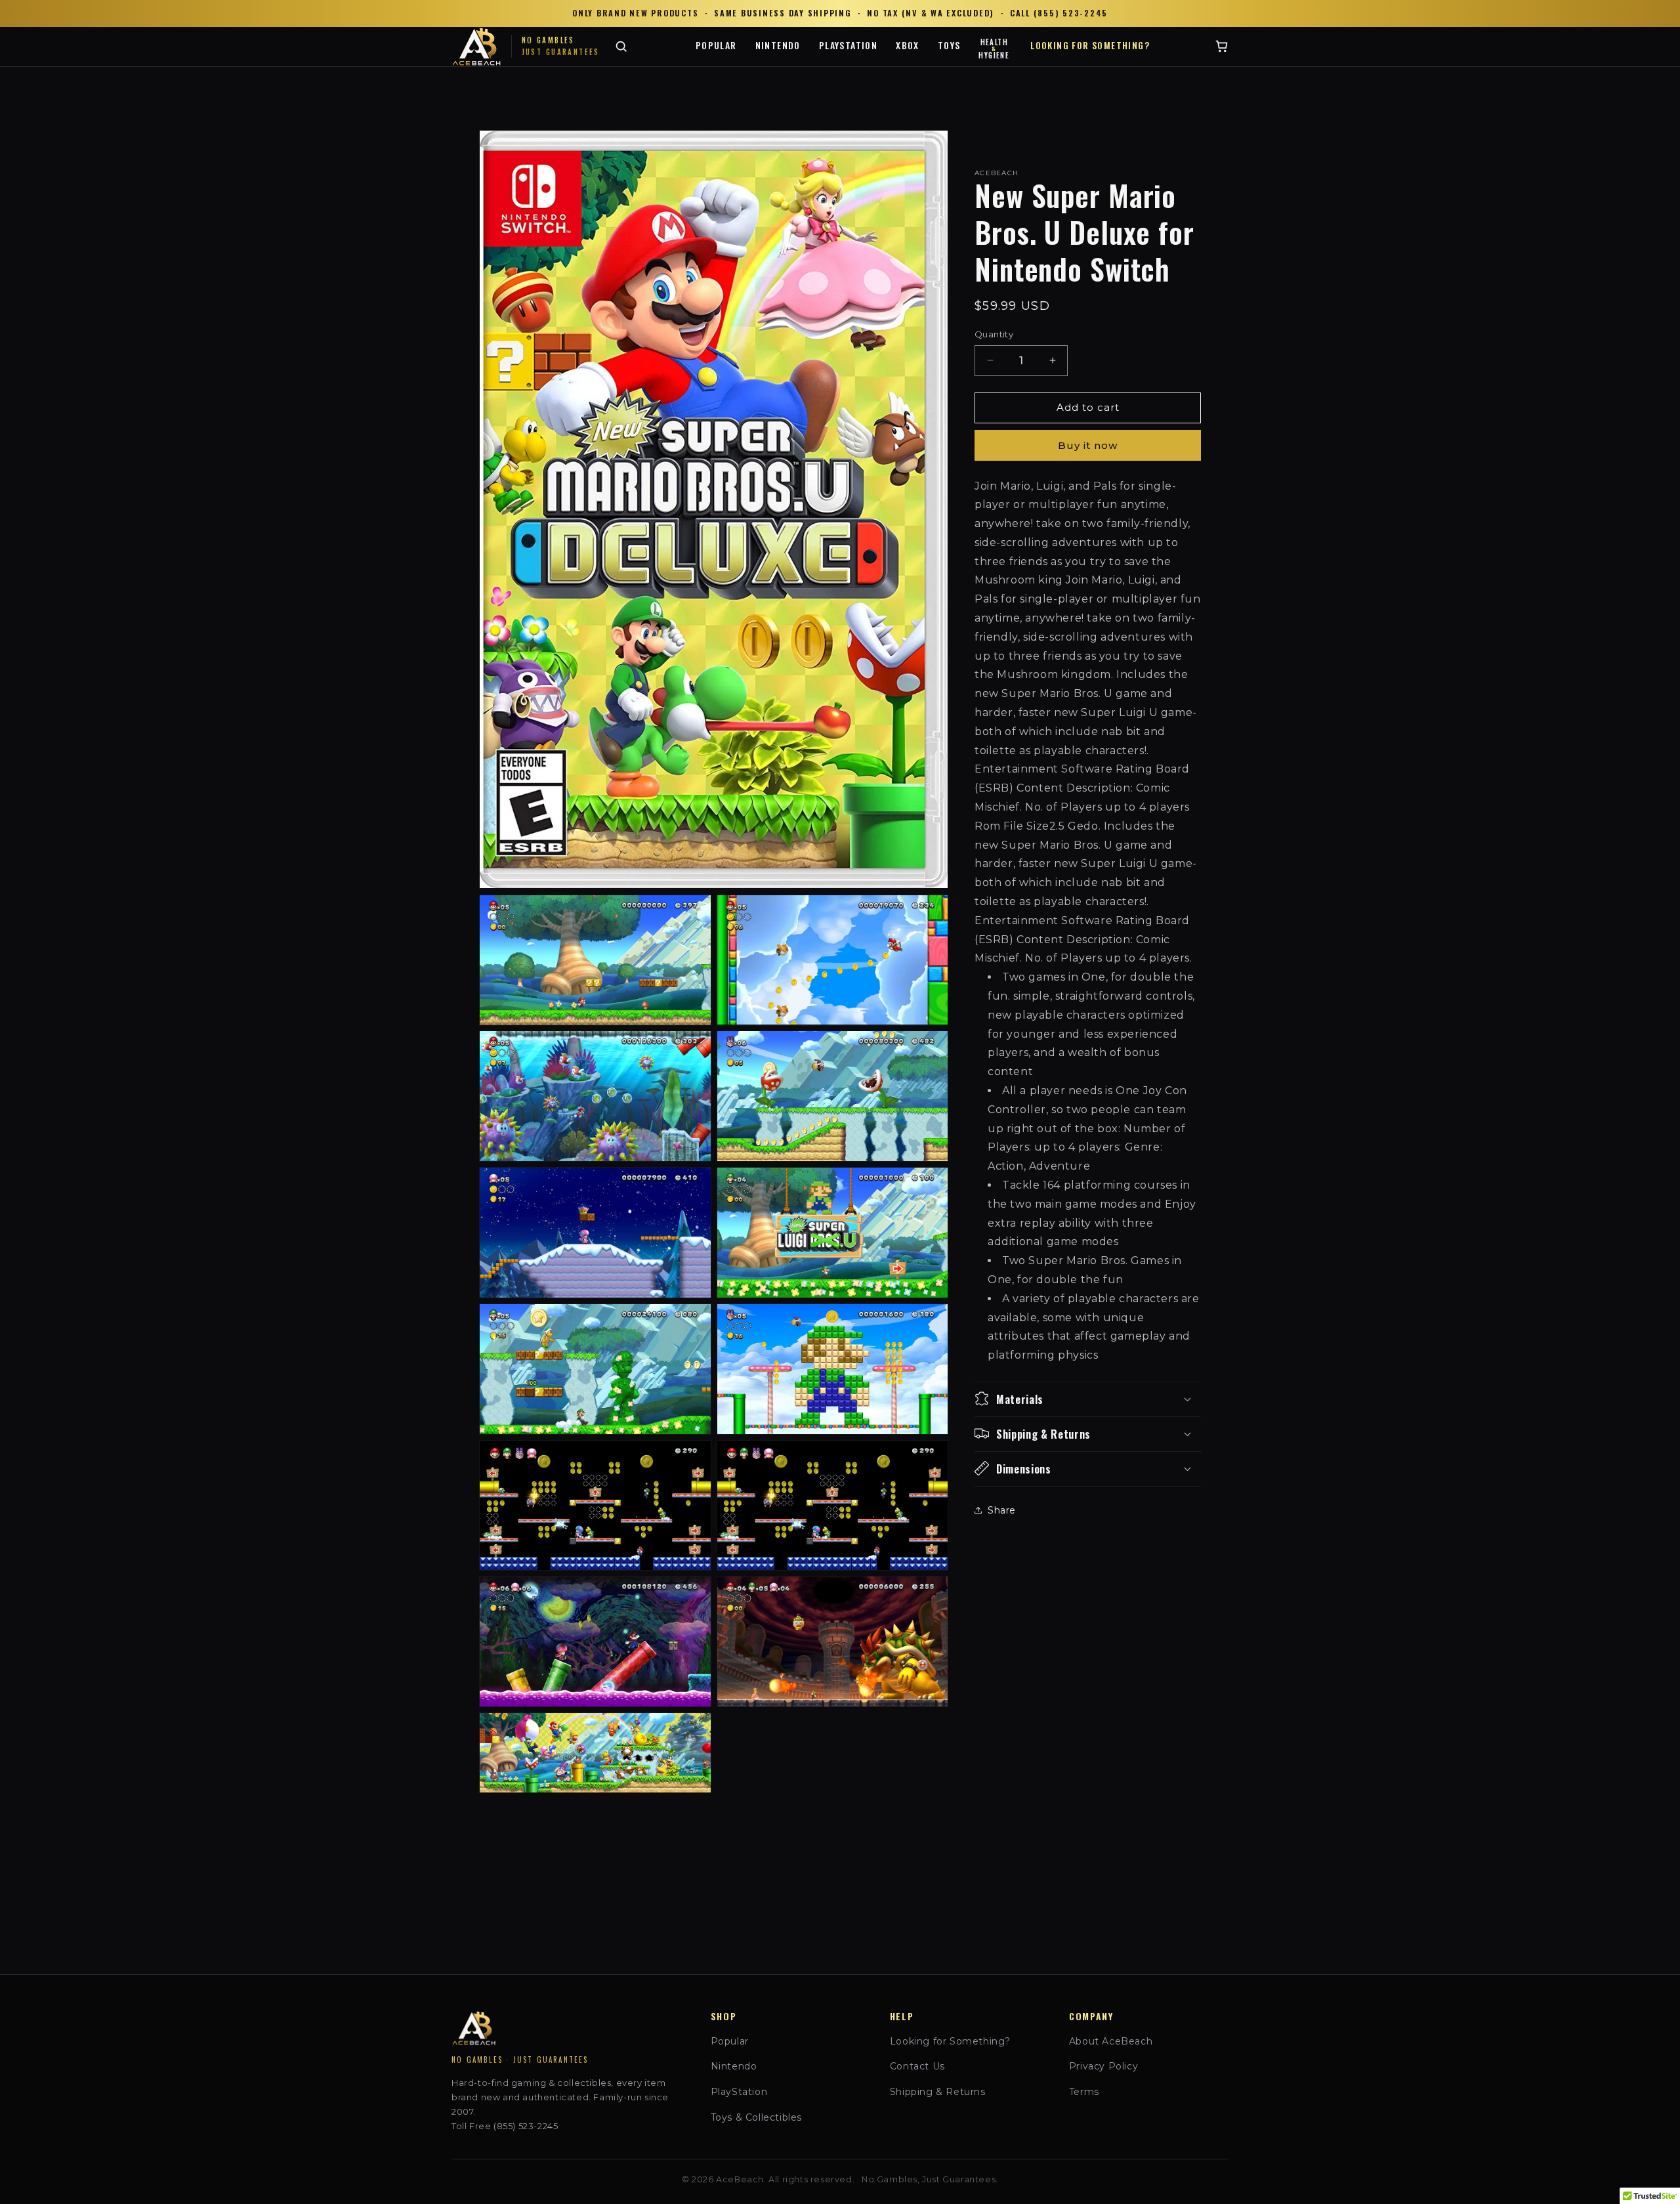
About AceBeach (1111, 2041)
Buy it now (1088, 445)
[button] (1088, 1399)
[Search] (621, 46)
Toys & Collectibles (756, 2117)
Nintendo (778, 45)
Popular (716, 45)
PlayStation (848, 45)
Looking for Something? (1090, 45)
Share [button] (1002, 1510)
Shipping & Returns (938, 2092)
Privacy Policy (1103, 2066)
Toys (949, 45)
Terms (1084, 2092)
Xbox (908, 45)
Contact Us (917, 2066)
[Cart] (1222, 46)
